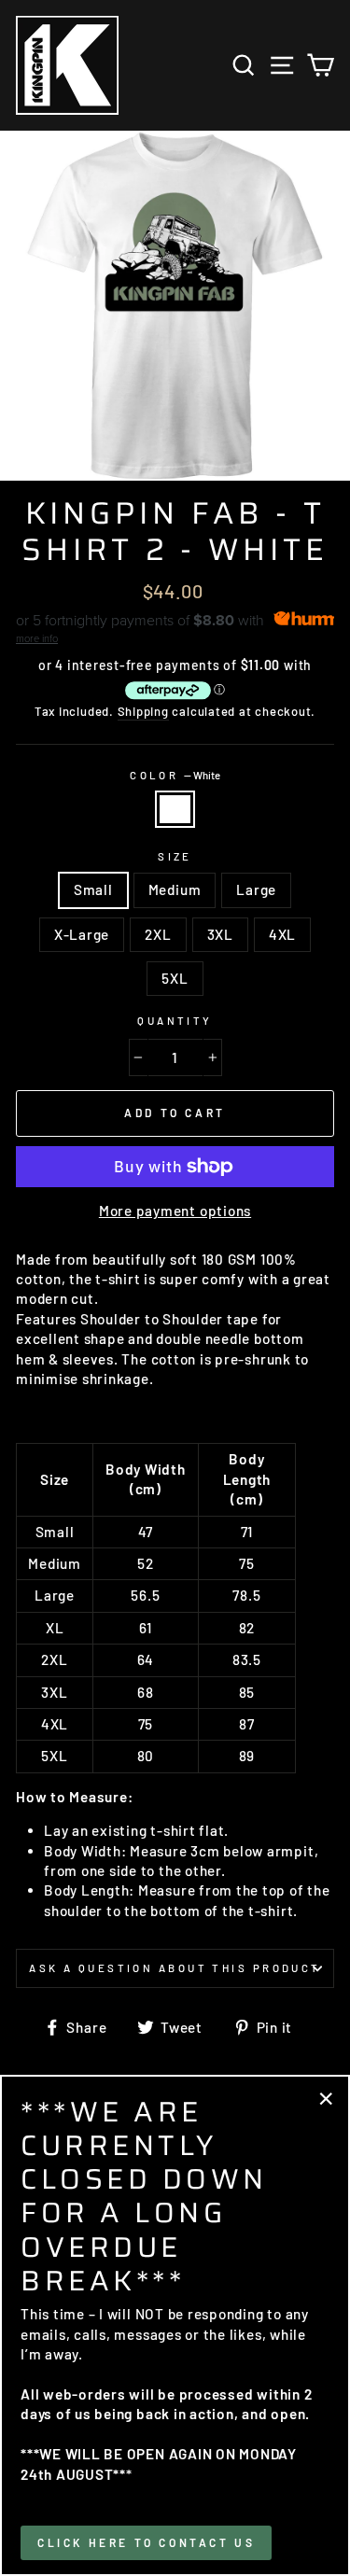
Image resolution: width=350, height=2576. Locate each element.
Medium (175, 889)
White (175, 809)
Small (93, 889)
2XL (158, 934)
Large (256, 889)
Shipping (143, 711)
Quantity (175, 1021)
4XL (282, 934)
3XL (220, 934)
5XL (175, 978)
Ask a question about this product (175, 1968)
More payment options (175, 1211)
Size (175, 856)
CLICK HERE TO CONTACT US (146, 2542)
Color (175, 775)
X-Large (82, 934)
